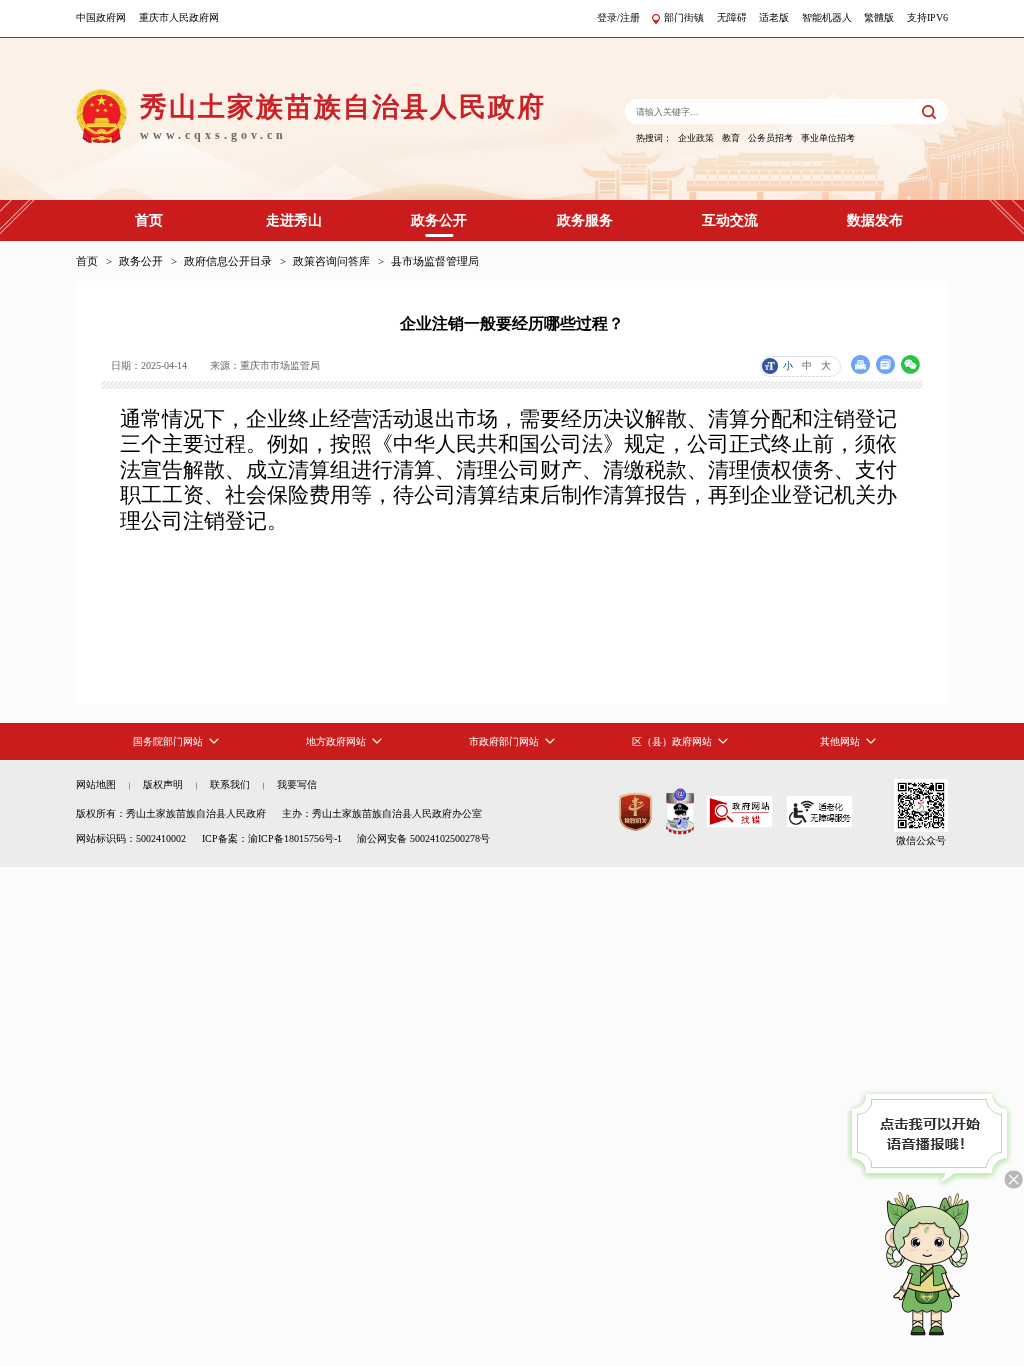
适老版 (774, 17)
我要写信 (297, 784)
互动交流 (730, 220)
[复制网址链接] (885, 364)
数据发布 (875, 220)
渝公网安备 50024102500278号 (423, 838)
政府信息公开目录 (228, 261)
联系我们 (230, 784)
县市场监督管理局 (435, 261)
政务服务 (585, 220)
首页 (149, 220)
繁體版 (879, 17)
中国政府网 (101, 17)
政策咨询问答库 (331, 261)
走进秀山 (294, 220)
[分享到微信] (910, 364)
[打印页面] (860, 364)
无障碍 (732, 17)
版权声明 (163, 784)
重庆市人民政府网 (179, 17)
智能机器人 (827, 17)
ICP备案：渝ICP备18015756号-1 (272, 838)
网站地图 (96, 784)
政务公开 (439, 220)
